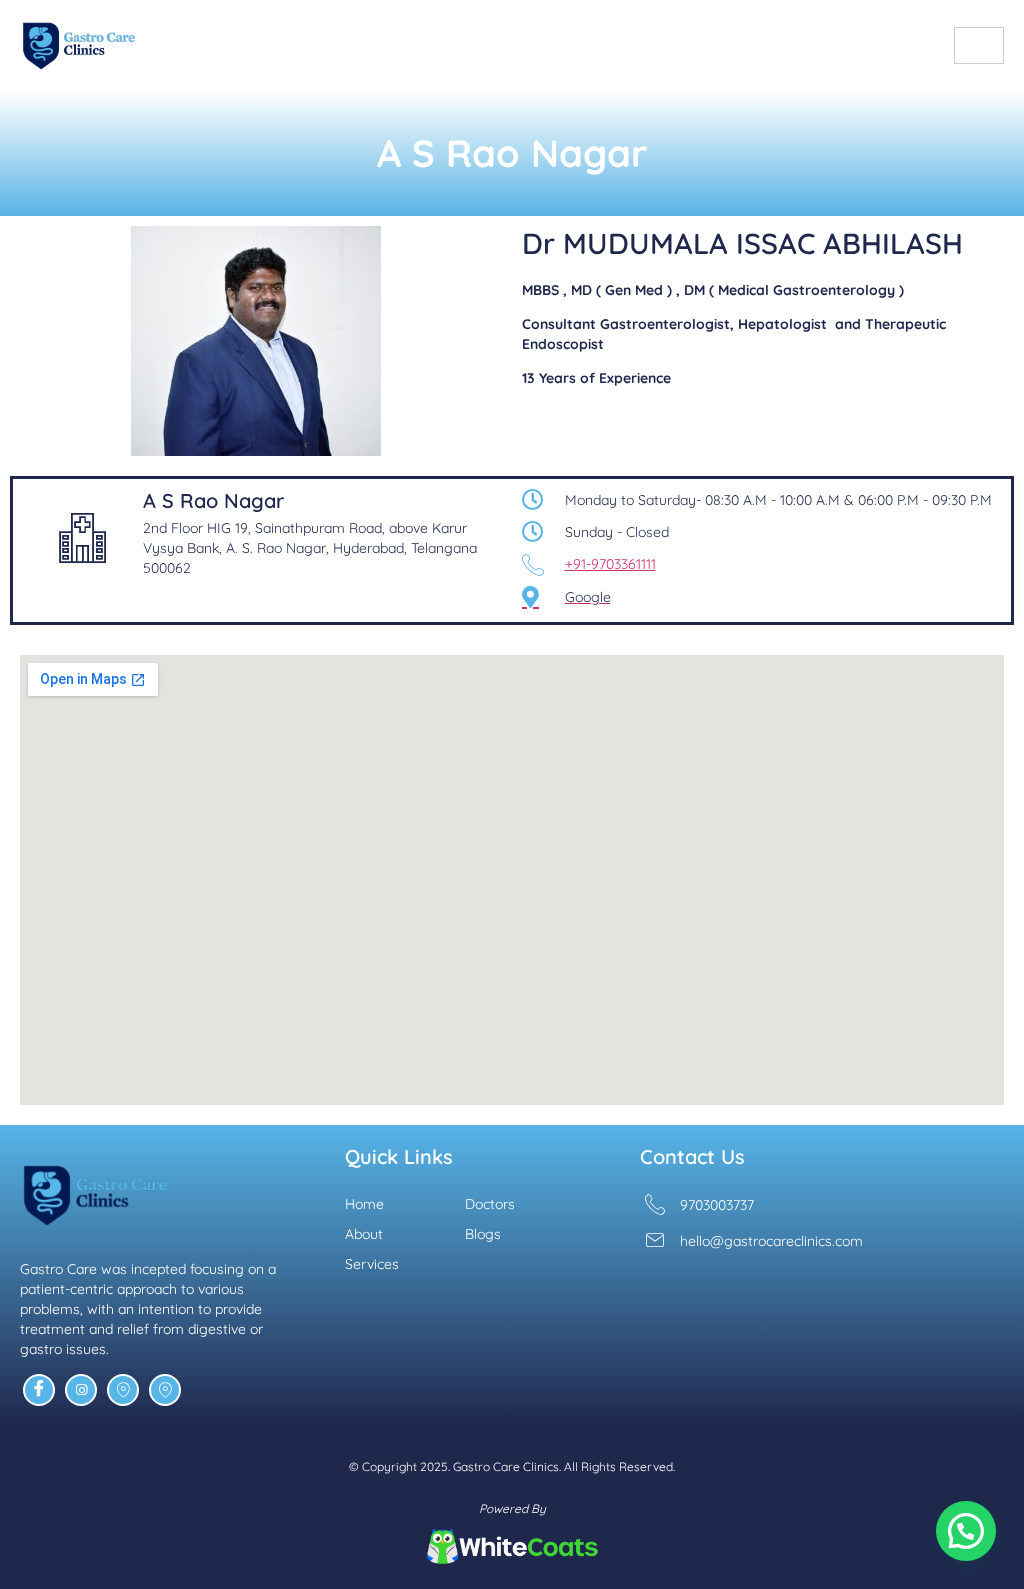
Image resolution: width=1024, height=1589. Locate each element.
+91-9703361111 (610, 564)
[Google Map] (123, 1390)
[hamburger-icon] (979, 45)
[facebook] (39, 1390)
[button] (966, 1531)
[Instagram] (81, 1390)
